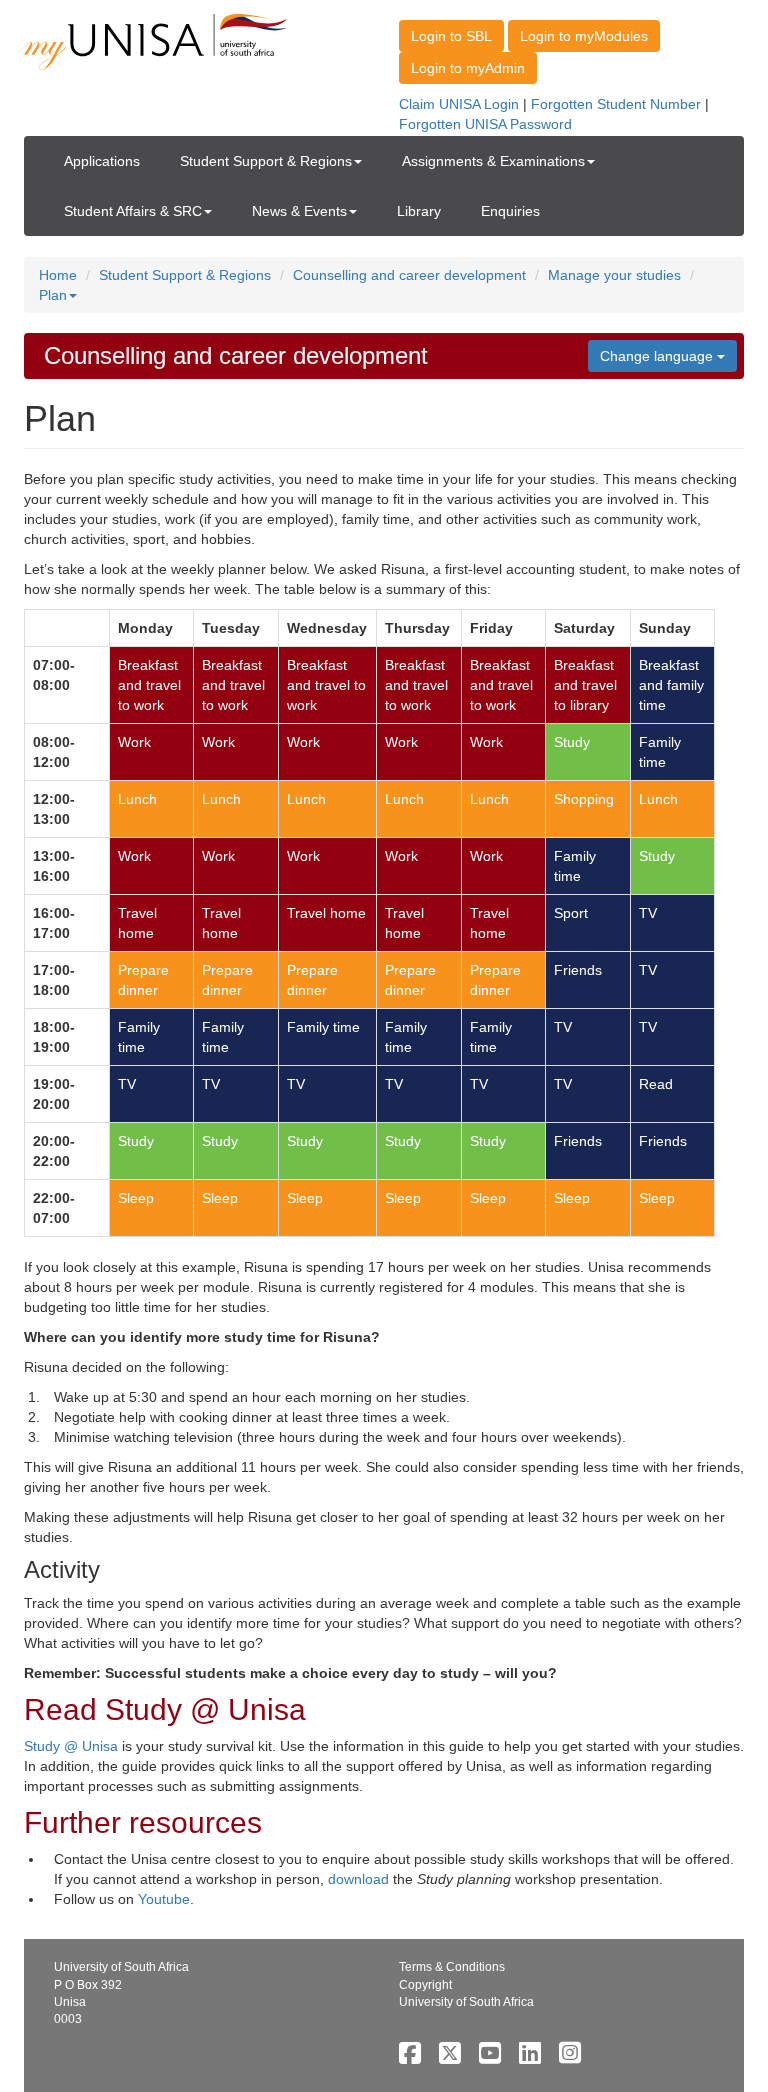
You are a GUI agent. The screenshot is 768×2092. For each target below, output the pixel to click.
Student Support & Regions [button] (266, 161)
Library (419, 211)
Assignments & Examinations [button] (493, 161)
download (360, 1879)
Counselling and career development (409, 275)
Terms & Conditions (452, 1967)
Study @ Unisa (71, 1746)
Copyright (425, 1985)
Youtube (164, 1899)
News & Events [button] (299, 211)
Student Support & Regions (185, 275)
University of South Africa (466, 2002)
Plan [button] (53, 295)
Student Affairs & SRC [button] (133, 211)
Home (58, 275)
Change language (658, 356)
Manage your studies (614, 275)
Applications (102, 161)
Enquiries (510, 211)
